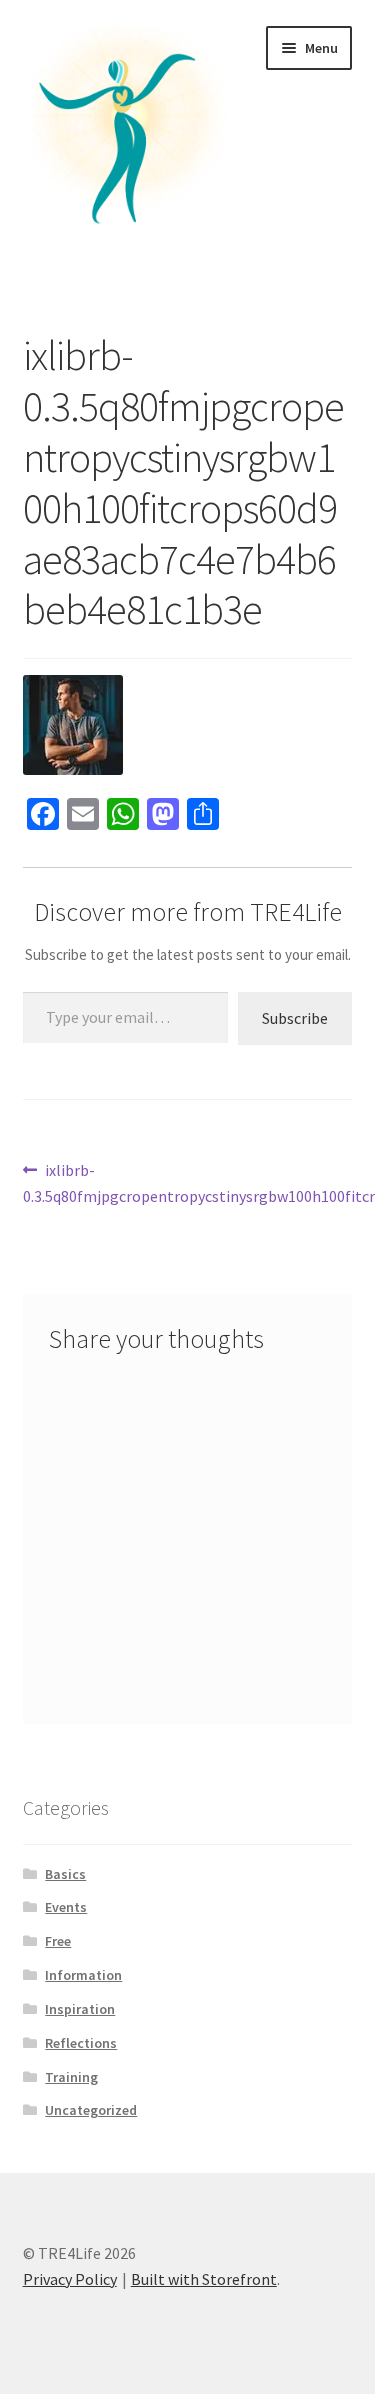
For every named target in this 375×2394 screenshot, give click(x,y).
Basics (65, 1874)
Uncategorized (91, 2110)
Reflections (81, 2043)
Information (83, 1975)
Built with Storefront (204, 2279)
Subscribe (295, 1018)
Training (71, 2077)
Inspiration (80, 2009)
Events (66, 1907)
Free (58, 1941)
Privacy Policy (70, 2279)
